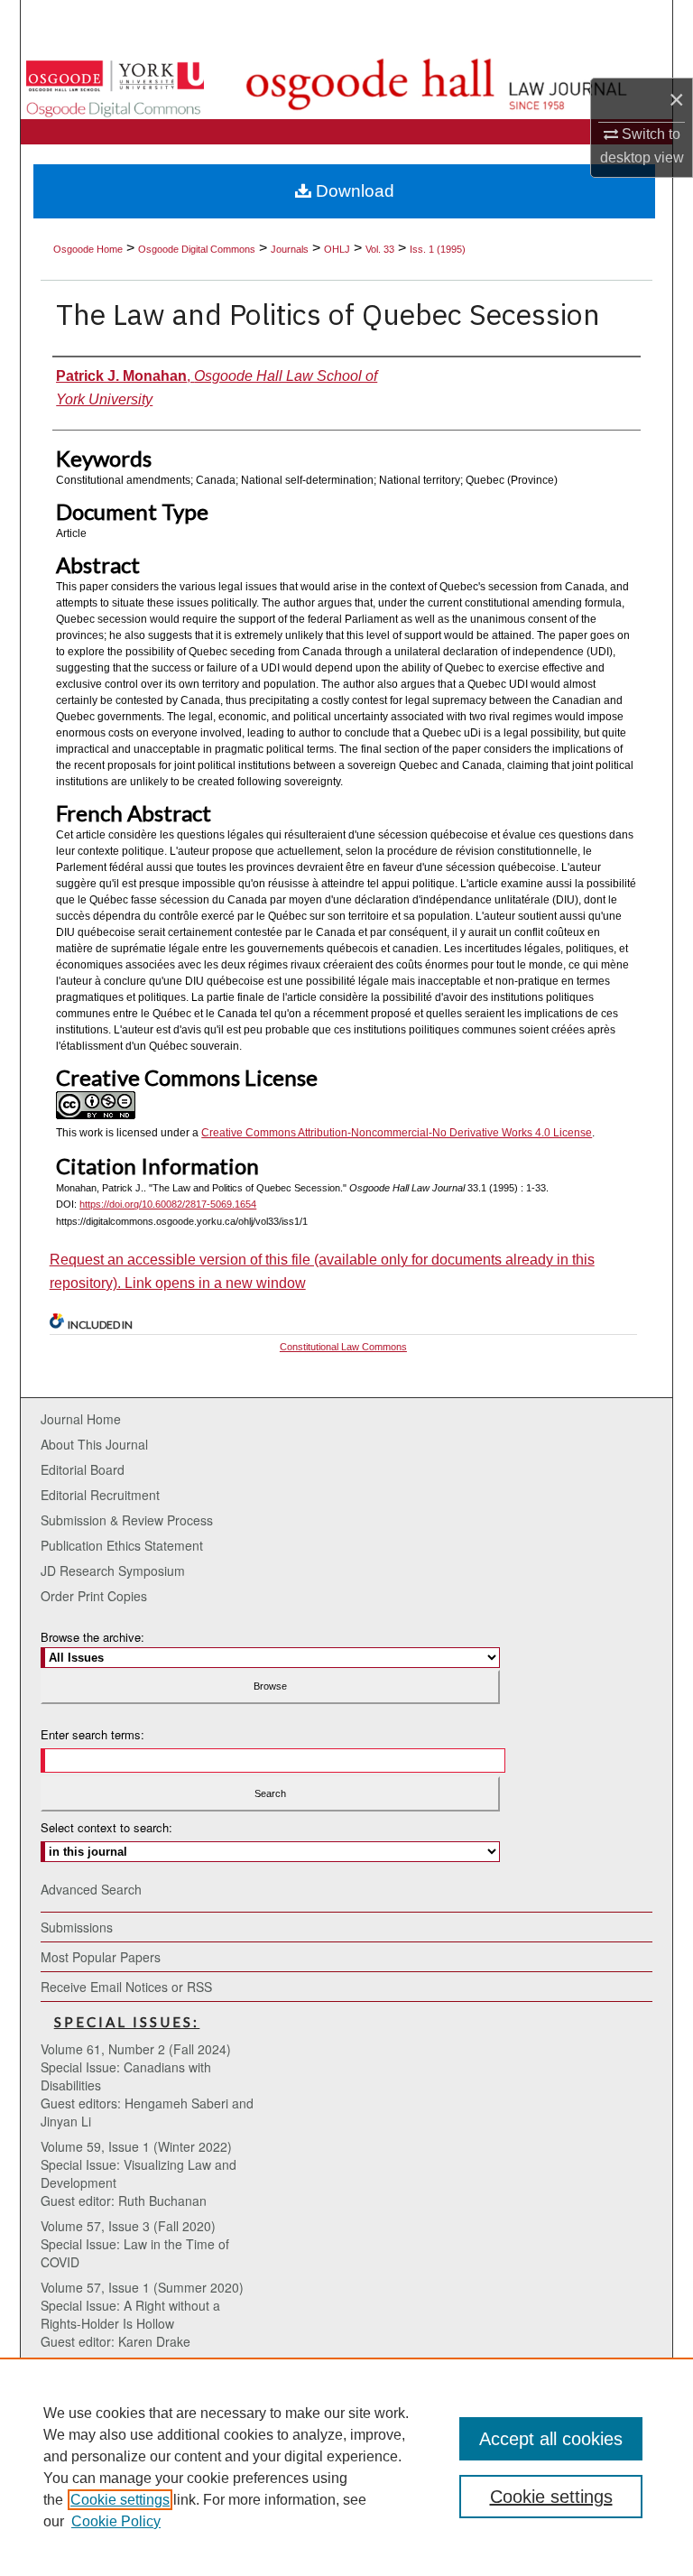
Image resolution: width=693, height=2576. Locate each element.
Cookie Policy (116, 2521)
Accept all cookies (551, 2439)
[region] (346, 2467)
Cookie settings (120, 2500)
